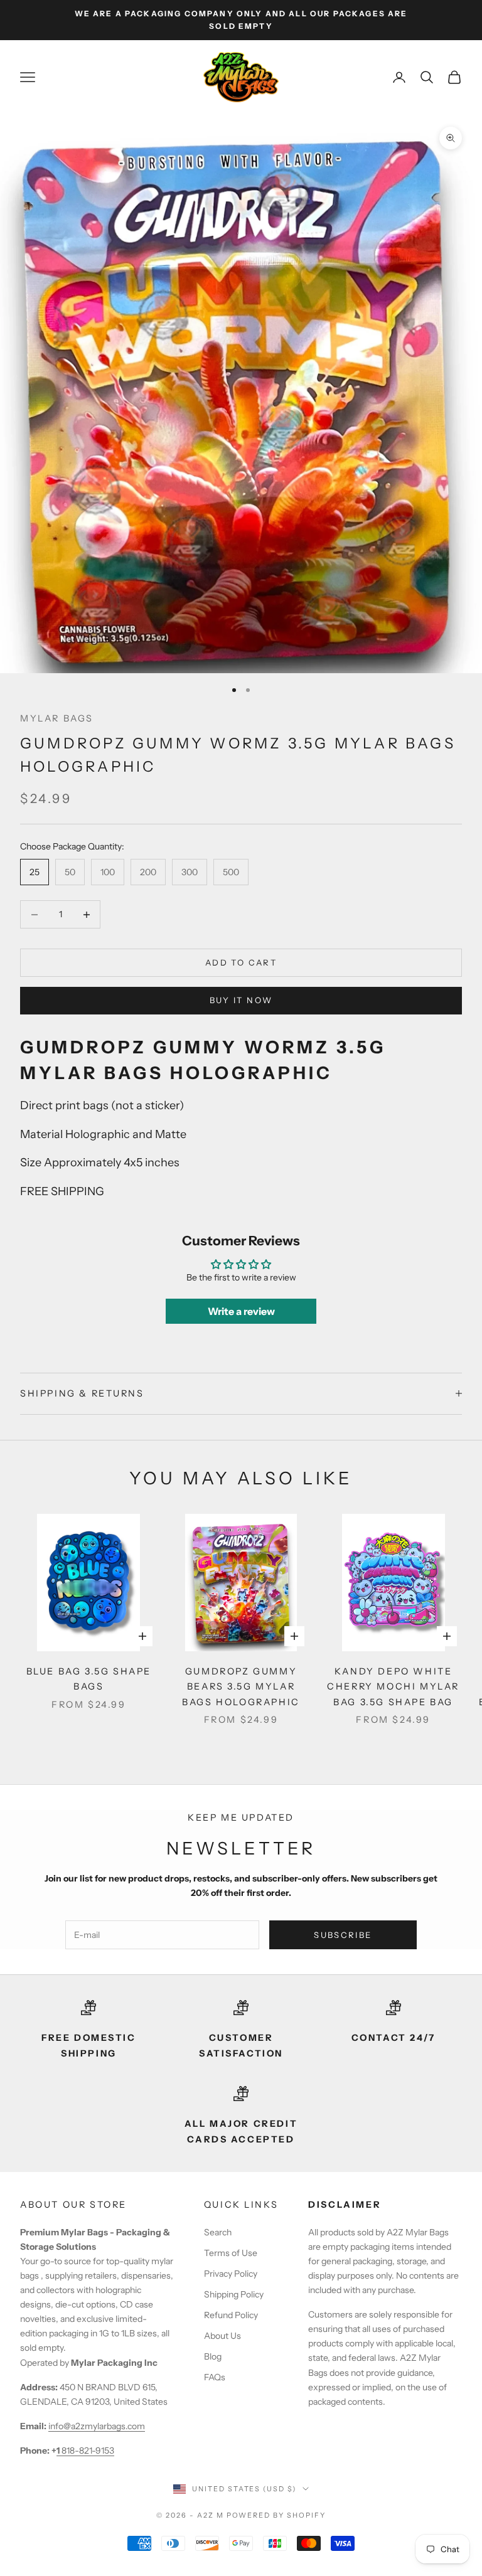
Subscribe (343, 1935)
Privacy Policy (231, 2274)
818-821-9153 (85, 2451)
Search (218, 2232)
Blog (213, 2356)
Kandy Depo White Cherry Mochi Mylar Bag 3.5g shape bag (393, 1687)
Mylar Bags (57, 718)
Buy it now (241, 1000)
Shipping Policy (234, 2294)
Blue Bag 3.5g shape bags (89, 1679)
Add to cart (241, 962)
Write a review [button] (241, 1311)
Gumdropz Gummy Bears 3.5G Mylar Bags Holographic (241, 1687)
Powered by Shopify (276, 2515)
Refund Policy (231, 2315)
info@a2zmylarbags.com (97, 2426)
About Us (222, 2336)
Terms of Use (231, 2253)
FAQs (215, 2377)
